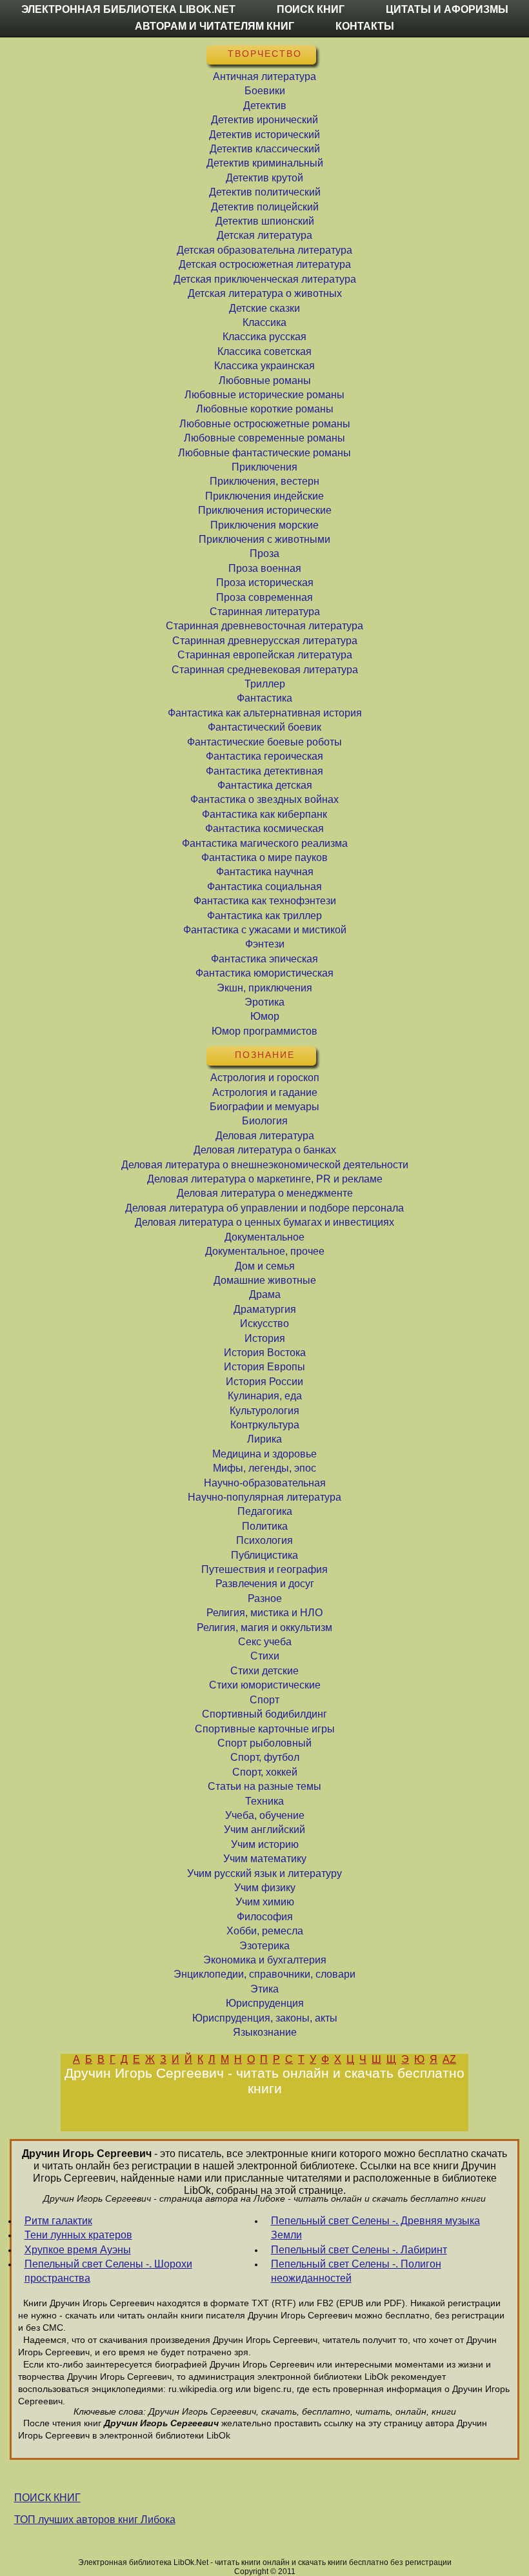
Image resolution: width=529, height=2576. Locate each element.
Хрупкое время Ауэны (78, 2250)
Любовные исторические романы (264, 395)
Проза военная (265, 568)
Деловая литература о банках (265, 1150)
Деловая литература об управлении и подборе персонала (264, 1208)
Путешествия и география (264, 1569)
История (265, 1338)
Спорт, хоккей (265, 1772)
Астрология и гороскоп (265, 1078)
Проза (264, 553)
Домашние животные (265, 1280)
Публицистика (264, 1555)
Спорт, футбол (265, 1757)
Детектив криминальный (265, 163)
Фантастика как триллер (264, 916)
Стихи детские (264, 1671)
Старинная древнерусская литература (265, 641)
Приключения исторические (265, 510)
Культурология (264, 1411)
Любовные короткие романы (265, 409)
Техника (264, 1801)
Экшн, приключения (264, 988)
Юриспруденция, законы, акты (265, 2018)
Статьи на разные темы (264, 1786)
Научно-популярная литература (264, 1497)
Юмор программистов (264, 1031)
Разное (265, 1598)
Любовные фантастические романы (264, 453)
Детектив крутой (264, 178)
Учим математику (265, 1859)
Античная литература (264, 76)
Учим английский (264, 1830)
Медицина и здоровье (264, 1454)
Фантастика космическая (264, 828)
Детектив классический (265, 149)
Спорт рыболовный (264, 1743)
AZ (449, 2059)
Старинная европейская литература (265, 655)
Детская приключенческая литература (265, 279)
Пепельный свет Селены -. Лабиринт (359, 2250)
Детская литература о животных (265, 293)
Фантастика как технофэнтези (265, 901)
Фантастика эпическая (264, 959)
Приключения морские (264, 525)
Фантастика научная (265, 872)
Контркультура (265, 1425)
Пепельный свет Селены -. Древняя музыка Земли (375, 2228)
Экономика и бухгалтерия (265, 1960)
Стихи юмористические (265, 1685)
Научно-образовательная (265, 1483)
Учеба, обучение (265, 1815)
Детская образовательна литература (264, 250)
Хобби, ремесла (265, 1931)
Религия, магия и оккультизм (264, 1628)
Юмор (265, 1016)
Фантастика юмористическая (264, 973)
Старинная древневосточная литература (264, 626)
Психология (264, 1540)
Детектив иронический (264, 120)
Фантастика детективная (264, 771)
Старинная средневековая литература (265, 670)
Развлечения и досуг (265, 1584)
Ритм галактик (58, 2221)
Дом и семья (265, 1266)
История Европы (264, 1367)
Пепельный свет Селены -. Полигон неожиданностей (356, 2271)
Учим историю (265, 1844)
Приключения (264, 467)
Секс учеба (265, 1642)
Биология (265, 1121)
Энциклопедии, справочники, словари (264, 1974)
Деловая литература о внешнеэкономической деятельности (265, 1165)
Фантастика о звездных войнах (264, 799)
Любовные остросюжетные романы (265, 424)
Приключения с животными (264, 539)
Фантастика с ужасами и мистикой (265, 930)
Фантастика (264, 698)
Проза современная (264, 597)
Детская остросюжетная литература (265, 264)
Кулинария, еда (265, 1396)
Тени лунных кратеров (78, 2235)
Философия (265, 1917)
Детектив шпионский (265, 221)
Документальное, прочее (265, 1251)
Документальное (264, 1237)
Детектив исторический (264, 135)
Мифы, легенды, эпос (264, 1468)
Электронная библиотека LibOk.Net (128, 9)
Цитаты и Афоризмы (447, 9)
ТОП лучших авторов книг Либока (95, 2520)
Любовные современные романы (264, 438)
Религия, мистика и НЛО (264, 1613)
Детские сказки (264, 308)
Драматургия (265, 1309)
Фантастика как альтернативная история (265, 713)
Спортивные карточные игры (265, 1729)
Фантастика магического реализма (265, 843)
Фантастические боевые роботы (264, 742)
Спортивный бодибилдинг (264, 1714)
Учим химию (265, 1902)
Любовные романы (265, 380)
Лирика (264, 1439)
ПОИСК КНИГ (47, 2498)
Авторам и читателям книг (215, 26)
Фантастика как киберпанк (264, 814)
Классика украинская (264, 366)
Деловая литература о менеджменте (265, 1193)
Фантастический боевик (264, 727)
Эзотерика (264, 1946)
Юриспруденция (265, 2003)
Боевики (265, 91)
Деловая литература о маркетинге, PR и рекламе (265, 1179)
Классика (264, 322)
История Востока (265, 1353)
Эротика (264, 1002)
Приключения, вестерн (264, 481)
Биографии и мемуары (264, 1107)
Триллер (265, 684)
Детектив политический (265, 192)
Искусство (264, 1323)
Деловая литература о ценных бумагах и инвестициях (264, 1222)
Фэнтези (265, 944)
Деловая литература (265, 1136)
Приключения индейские (264, 496)
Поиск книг (311, 9)
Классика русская (264, 337)
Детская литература (264, 235)
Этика (264, 1989)
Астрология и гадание (265, 1092)
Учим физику (265, 1888)
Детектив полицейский (265, 207)
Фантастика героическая (264, 756)
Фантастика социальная (264, 887)
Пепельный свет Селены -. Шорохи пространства (108, 2271)
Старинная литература (265, 612)
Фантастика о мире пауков (264, 857)
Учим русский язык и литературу (264, 1873)
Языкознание (265, 2032)
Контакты (365, 26)
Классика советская (264, 351)
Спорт (264, 1700)
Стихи (265, 1656)
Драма (265, 1294)
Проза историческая (265, 583)
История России (264, 1382)
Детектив (265, 106)
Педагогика (265, 1511)
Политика (265, 1526)
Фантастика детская (265, 785)
